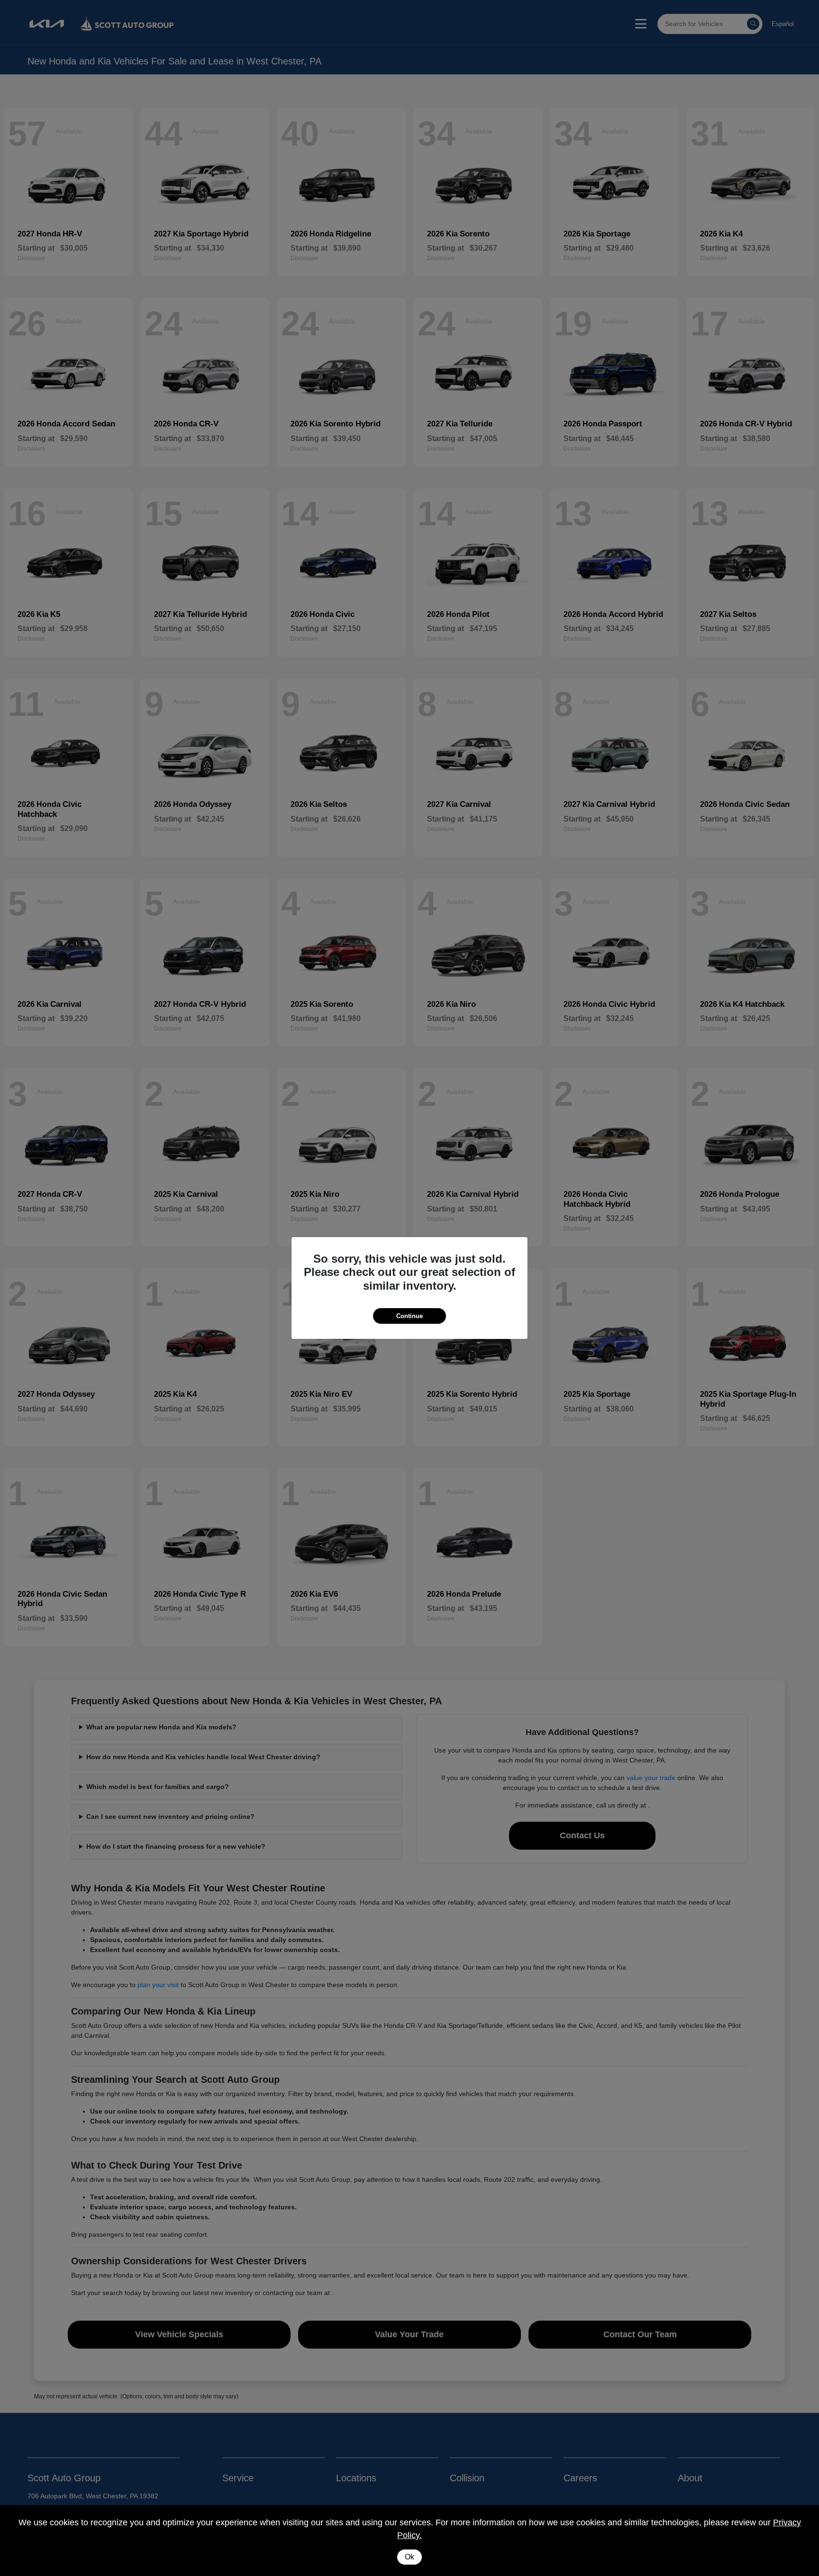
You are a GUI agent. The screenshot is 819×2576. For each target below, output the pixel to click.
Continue (409, 1316)
